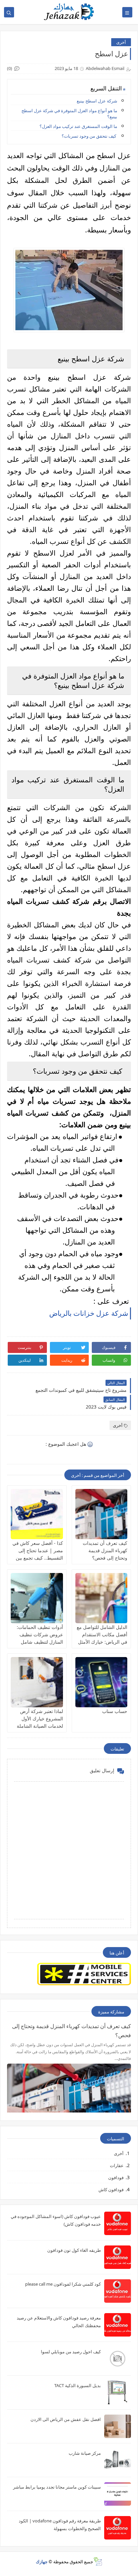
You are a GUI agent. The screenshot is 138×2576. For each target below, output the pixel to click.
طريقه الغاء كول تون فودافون (74, 2250)
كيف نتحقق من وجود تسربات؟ (89, 136)
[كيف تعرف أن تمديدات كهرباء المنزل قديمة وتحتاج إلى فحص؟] (101, 1514)
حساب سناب (115, 1711)
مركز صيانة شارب (85, 2453)
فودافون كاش (111, 2190)
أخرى (121, 42)
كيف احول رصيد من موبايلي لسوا (71, 2352)
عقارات (117, 2165)
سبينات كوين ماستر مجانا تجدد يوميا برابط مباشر (57, 2487)
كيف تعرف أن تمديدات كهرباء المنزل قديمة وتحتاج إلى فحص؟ (105, 1550)
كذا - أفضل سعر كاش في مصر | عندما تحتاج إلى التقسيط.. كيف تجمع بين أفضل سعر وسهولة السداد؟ (38, 1558)
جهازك (42, 2562)
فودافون (116, 2177)
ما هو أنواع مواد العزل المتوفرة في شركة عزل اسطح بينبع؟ (69, 114)
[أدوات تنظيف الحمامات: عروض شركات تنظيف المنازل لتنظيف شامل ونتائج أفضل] (37, 1598)
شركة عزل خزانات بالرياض (89, 1313)
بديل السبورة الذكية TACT (78, 2385)
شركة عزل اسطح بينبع (97, 101)
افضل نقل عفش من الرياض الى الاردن (66, 2419)
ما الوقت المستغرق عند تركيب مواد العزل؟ (78, 126)
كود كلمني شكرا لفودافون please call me (63, 2284)
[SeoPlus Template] (98, 2561)
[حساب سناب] (101, 1682)
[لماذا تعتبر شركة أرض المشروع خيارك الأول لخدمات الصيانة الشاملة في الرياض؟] (37, 1682)
